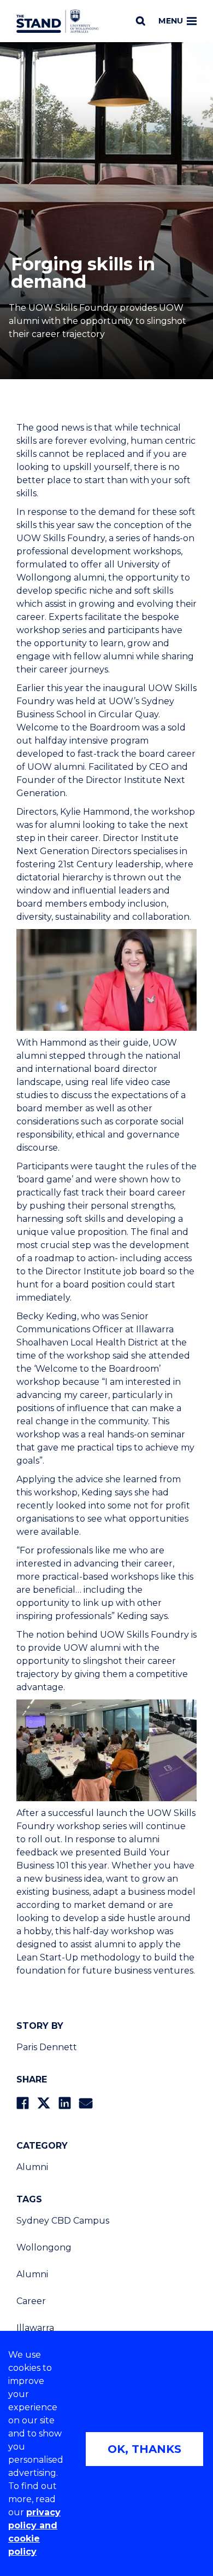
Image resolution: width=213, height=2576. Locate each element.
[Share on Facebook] (23, 2103)
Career (31, 2301)
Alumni (32, 2167)
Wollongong (44, 2247)
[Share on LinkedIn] (65, 2103)
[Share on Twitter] (44, 2103)
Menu (171, 21)
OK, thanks (144, 2449)
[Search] (141, 21)
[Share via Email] (86, 2103)
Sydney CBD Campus (63, 2221)
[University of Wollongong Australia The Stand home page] (57, 21)
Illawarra (35, 2328)
